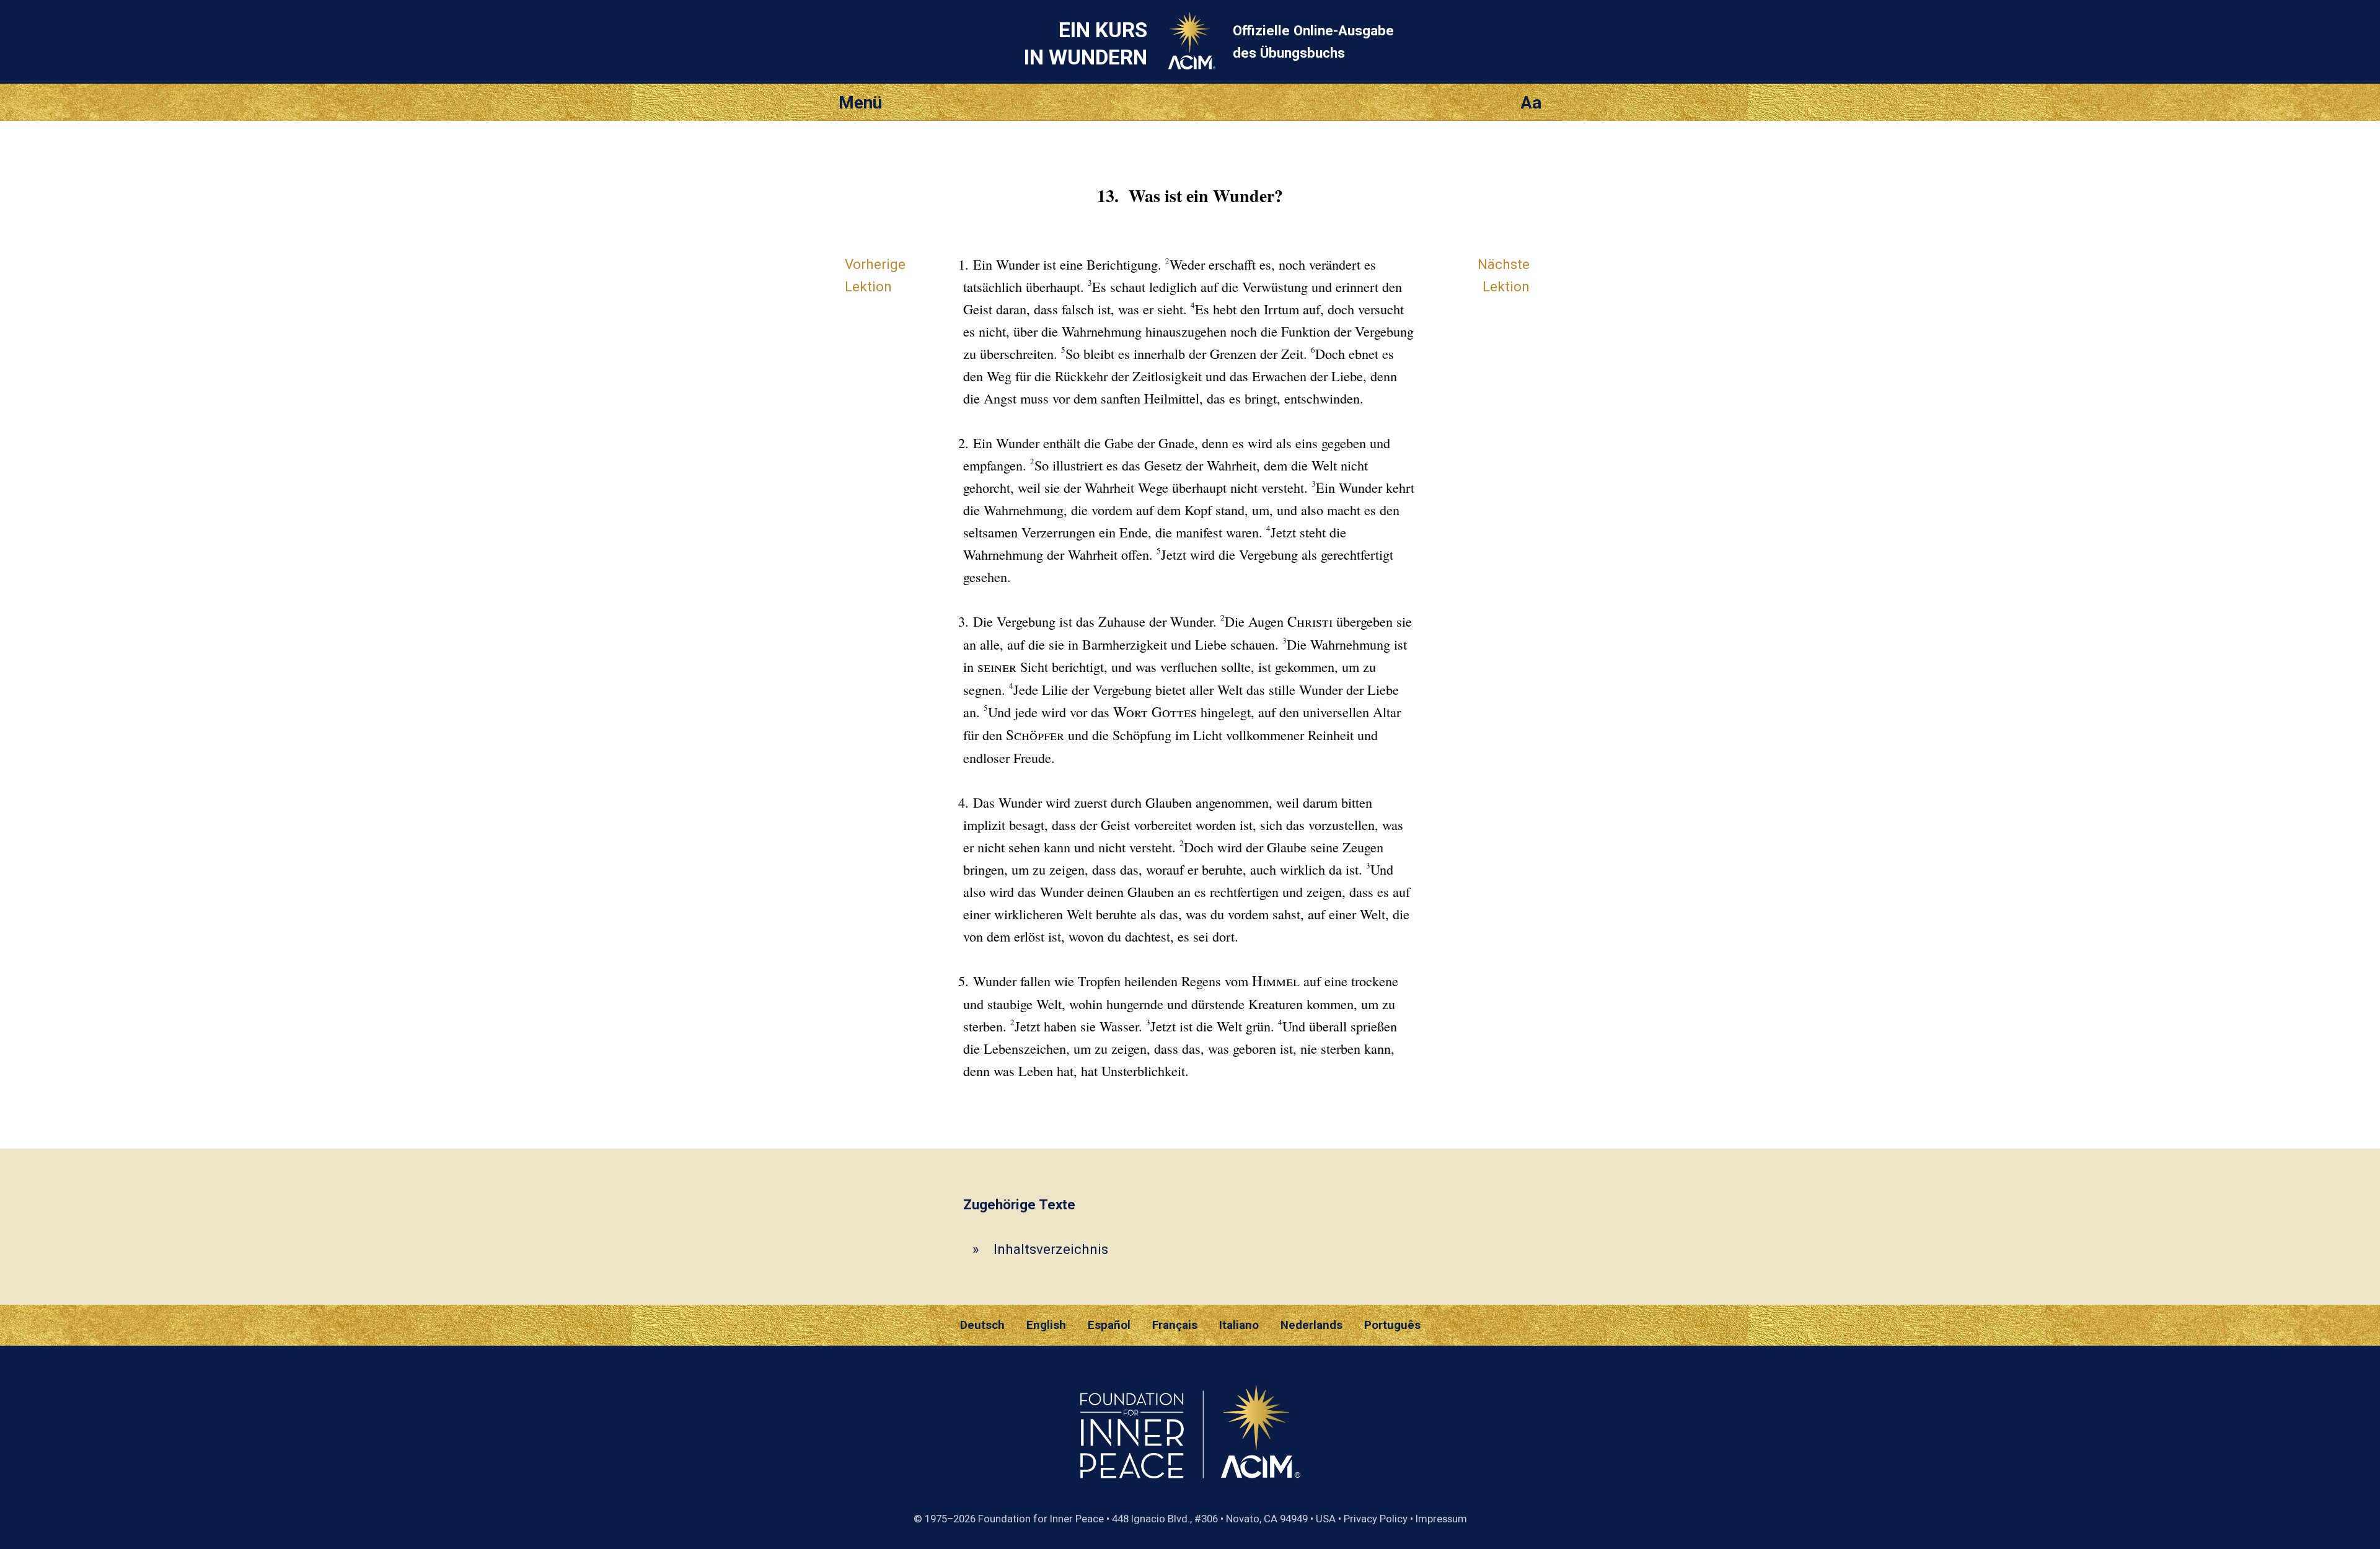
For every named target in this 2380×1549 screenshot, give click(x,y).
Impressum (1441, 1519)
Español (1109, 1325)
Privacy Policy (1376, 1519)
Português (1392, 1325)
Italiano (1239, 1325)
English (1046, 1325)
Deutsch (982, 1325)
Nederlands (1311, 1325)
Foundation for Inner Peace (1041, 1519)
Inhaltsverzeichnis (1051, 1249)
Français (1175, 1325)
